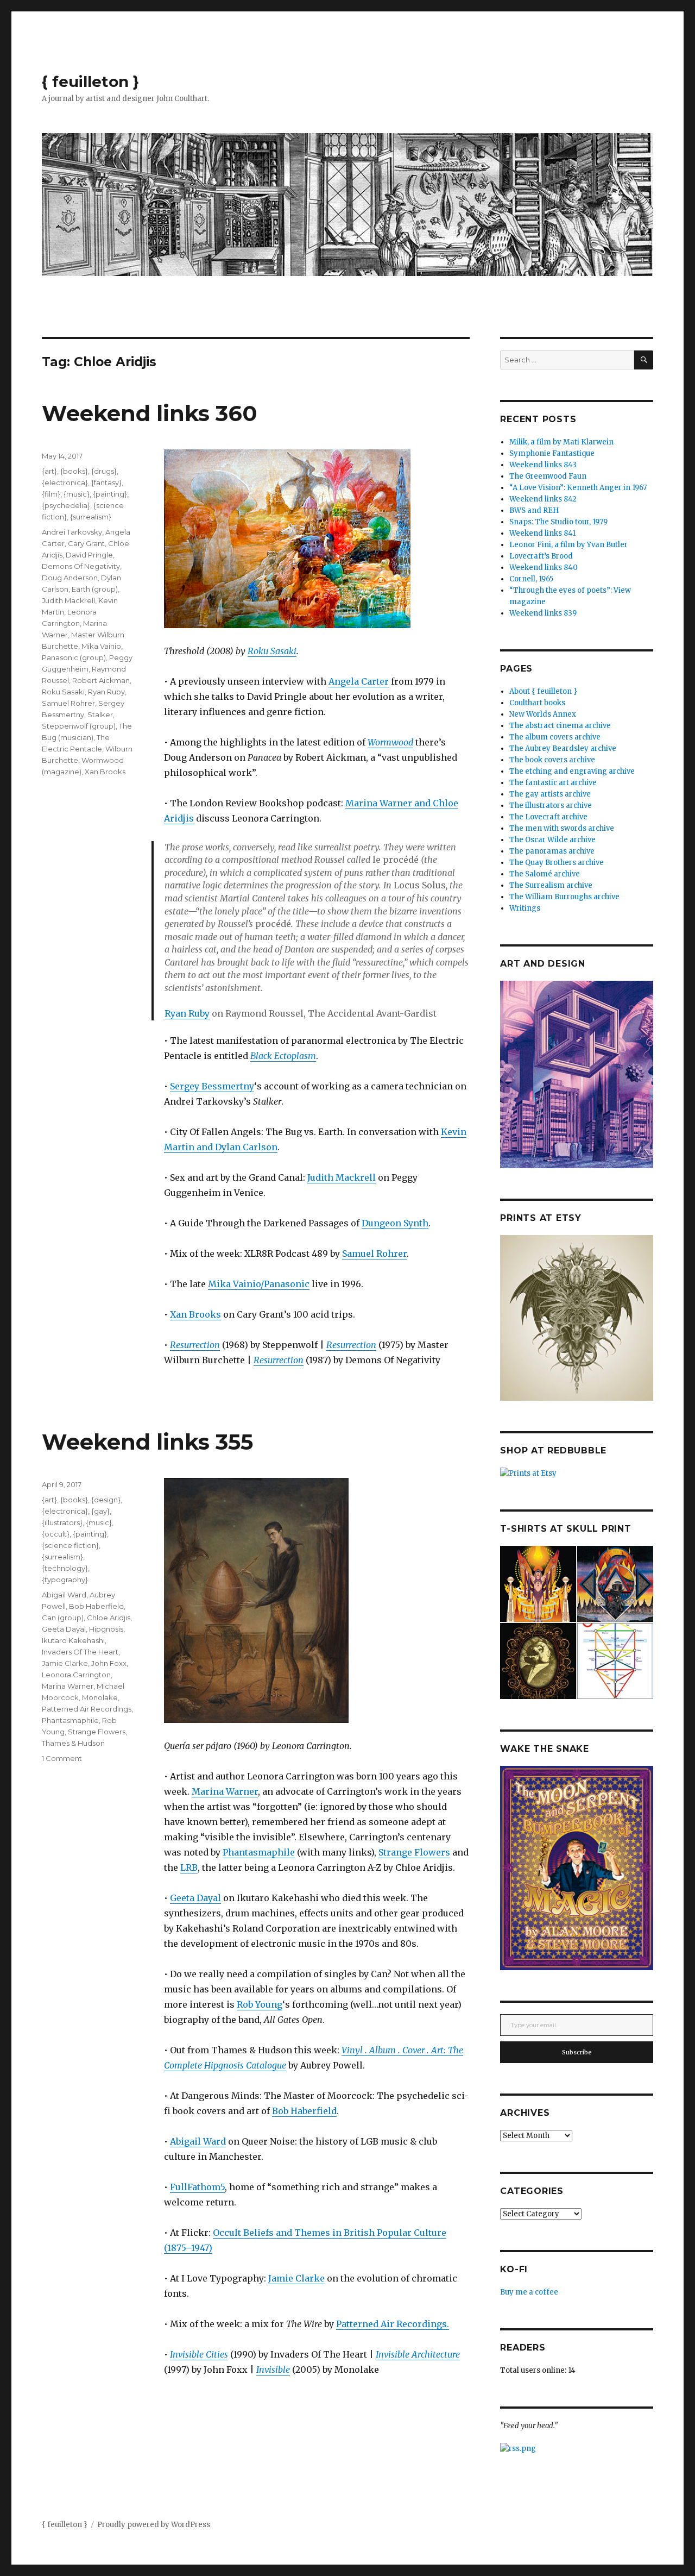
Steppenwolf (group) (79, 726)
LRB (189, 1867)
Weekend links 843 (543, 465)
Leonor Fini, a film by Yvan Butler (568, 545)
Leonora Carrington (76, 1675)
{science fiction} (70, 1545)
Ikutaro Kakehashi (73, 1640)
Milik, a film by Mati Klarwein (561, 442)
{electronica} (65, 482)
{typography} (65, 1580)
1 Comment (62, 1758)
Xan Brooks (195, 1314)
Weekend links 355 (147, 1442)
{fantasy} (106, 482)
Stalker (100, 714)
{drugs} (104, 471)
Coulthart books (537, 703)
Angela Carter (359, 681)
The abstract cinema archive (560, 726)
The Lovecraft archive (548, 817)
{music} (77, 494)
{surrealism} (91, 517)
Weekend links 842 (543, 499)
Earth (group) (95, 589)
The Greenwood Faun (548, 476)
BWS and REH (534, 510)
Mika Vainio (101, 646)
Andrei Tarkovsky (72, 532)
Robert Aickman (101, 680)
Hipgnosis (106, 1629)
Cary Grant (86, 543)
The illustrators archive (551, 806)
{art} (49, 471)
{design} (106, 1500)
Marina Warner (225, 1791)
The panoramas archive (552, 851)
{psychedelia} (66, 505)
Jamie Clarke (296, 2278)
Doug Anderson (70, 578)
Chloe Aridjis (109, 1618)
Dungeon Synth (395, 1223)
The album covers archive (555, 737)
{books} (74, 471)
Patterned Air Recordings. (393, 2324)
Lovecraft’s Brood (541, 556)
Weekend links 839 (543, 613)
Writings (525, 908)
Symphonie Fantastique (552, 453)
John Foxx (109, 1663)
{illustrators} (62, 1522)
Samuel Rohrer (374, 1253)
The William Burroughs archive (564, 897)
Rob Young (260, 2004)
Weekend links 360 (150, 413)
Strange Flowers (414, 1852)
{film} (51, 494)
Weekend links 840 (544, 568)
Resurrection (195, 1345)
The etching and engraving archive (572, 771)
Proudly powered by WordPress (154, 2525)
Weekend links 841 (542, 533)
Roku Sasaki (272, 651)
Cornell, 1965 (531, 579)
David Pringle (89, 555)
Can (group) (63, 1618)
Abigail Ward (198, 2141)
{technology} (65, 1568)
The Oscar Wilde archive (552, 840)
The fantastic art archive (553, 783)
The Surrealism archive (551, 885)
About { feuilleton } (543, 691)
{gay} (100, 1511)
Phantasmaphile (259, 1852)
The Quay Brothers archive (557, 863)
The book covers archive (552, 760)
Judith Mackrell (342, 1177)
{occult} (56, 1534)
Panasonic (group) (74, 657)
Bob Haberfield (304, 2111)
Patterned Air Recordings (87, 1709)
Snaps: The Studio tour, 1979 (558, 522)
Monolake (100, 1697)
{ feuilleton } (90, 82)
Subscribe (577, 2052)
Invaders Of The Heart (80, 1652)
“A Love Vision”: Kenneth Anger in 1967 (578, 488)
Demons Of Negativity (81, 566)
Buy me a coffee (529, 2292)
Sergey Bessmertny (212, 1086)
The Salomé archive (545, 874)
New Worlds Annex (543, 714)
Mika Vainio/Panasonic (259, 1284)
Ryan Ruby (187, 1013)
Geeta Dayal (195, 1898)
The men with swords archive (562, 828)
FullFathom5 (197, 2187)
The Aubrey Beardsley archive (563, 748)
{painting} (110, 494)
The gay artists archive (550, 794)
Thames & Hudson (73, 1743)
